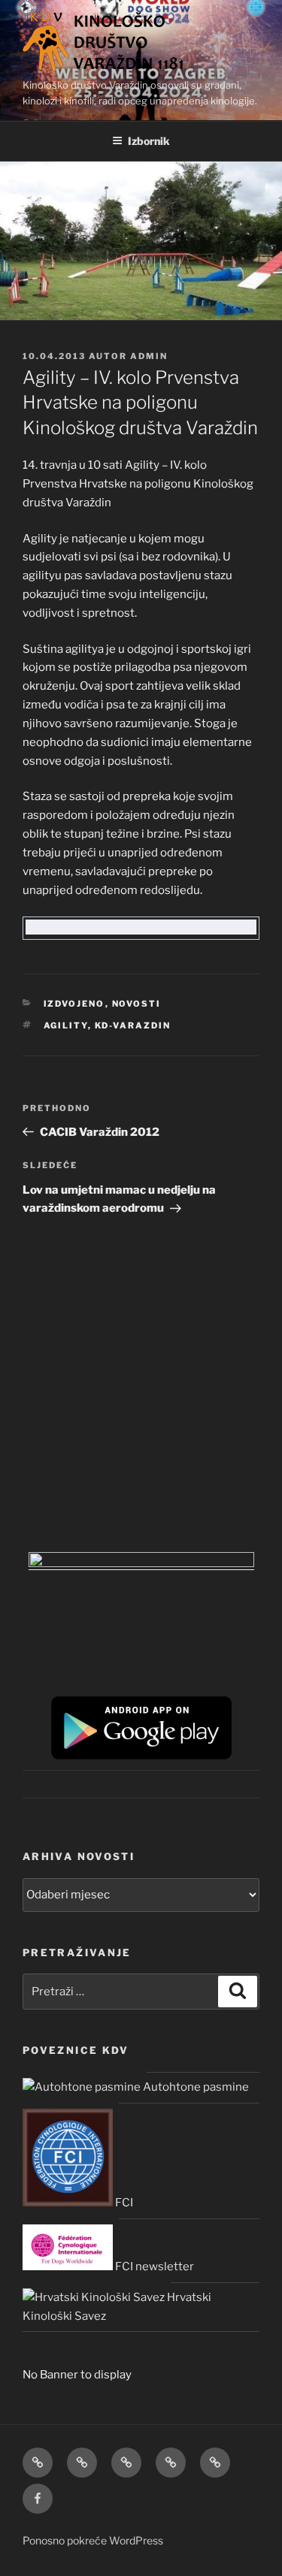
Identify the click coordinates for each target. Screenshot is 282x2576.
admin (149, 356)
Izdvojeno (74, 1004)
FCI (123, 2203)
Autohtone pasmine (195, 2087)
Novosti (137, 1004)
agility (66, 1025)
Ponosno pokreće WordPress (93, 2540)
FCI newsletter (153, 2266)
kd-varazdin (133, 1025)
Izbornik (149, 141)
